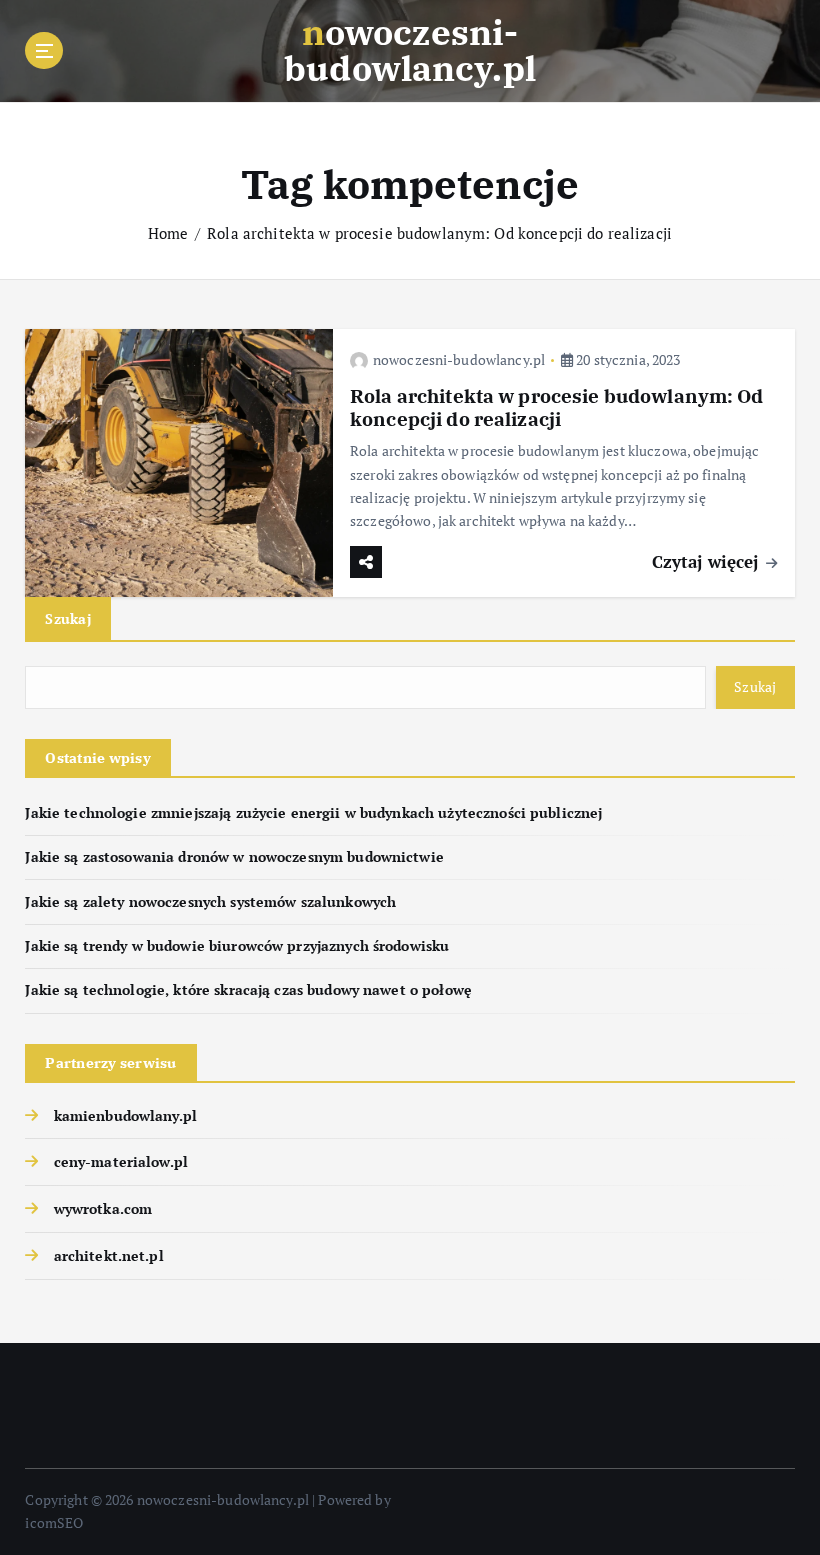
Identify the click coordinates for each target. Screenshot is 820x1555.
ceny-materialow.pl (121, 1162)
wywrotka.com (103, 1209)
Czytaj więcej (708, 561)
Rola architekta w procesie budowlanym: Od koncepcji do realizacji (439, 233)
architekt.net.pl (108, 1256)
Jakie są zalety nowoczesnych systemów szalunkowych (210, 902)
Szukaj (68, 618)
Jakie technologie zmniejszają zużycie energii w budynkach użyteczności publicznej (313, 813)
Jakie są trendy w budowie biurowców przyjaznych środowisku (237, 946)
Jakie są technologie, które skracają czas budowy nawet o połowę (248, 990)
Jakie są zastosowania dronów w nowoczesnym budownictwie (234, 857)
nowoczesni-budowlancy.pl (459, 359)
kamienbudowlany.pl (125, 1116)
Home (168, 233)
